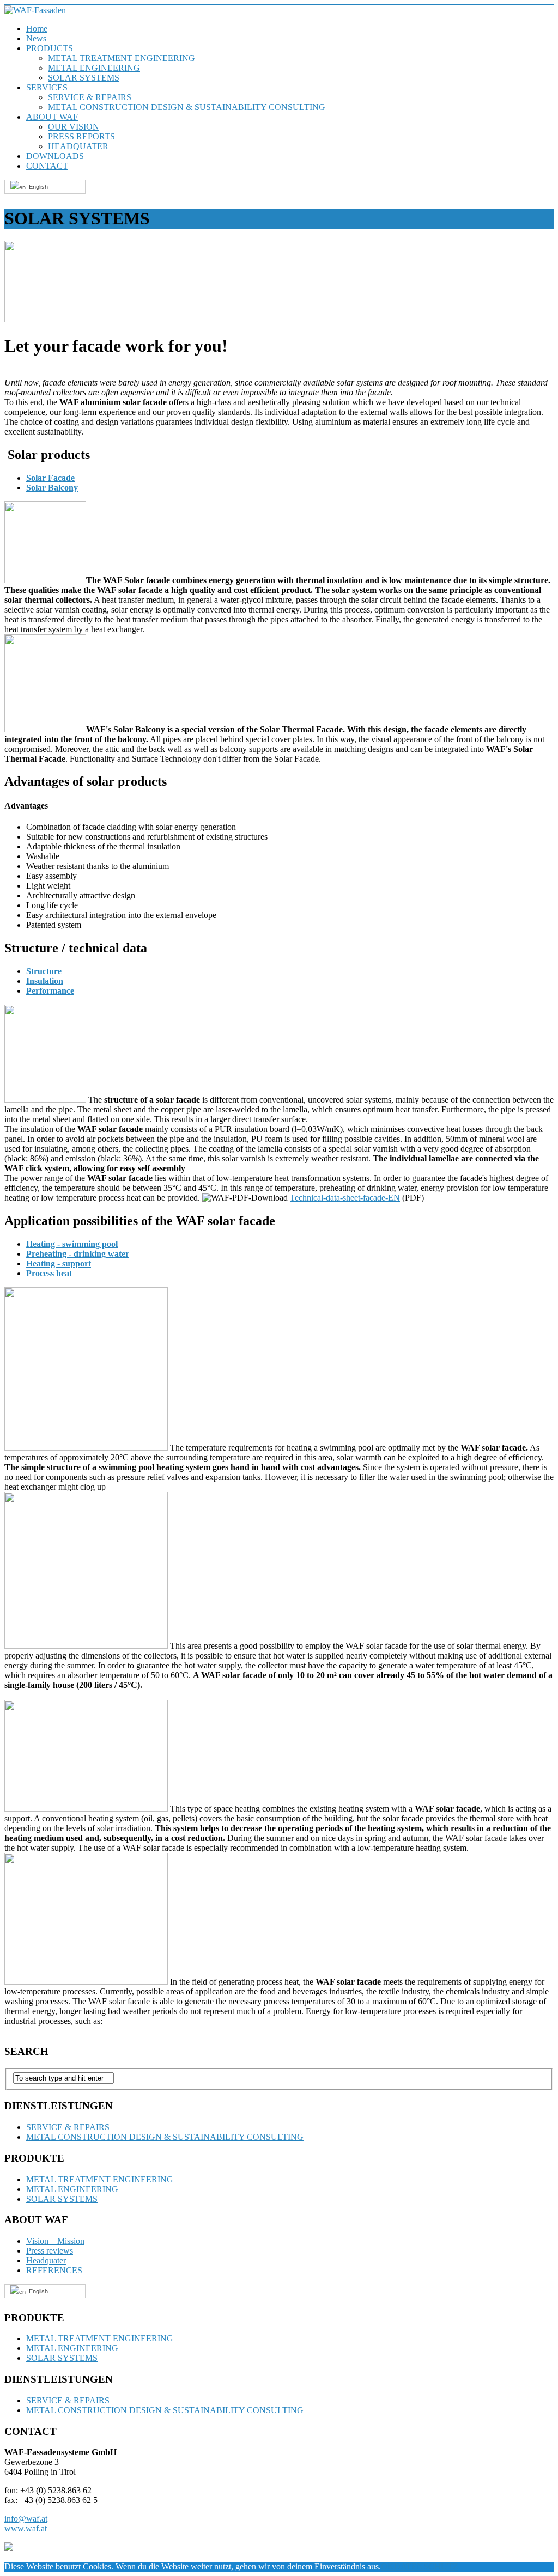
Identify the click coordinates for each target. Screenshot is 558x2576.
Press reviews (50, 2251)
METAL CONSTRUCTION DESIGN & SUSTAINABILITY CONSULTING (187, 107)
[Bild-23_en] (45, 580)
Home (37, 29)
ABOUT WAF (52, 117)
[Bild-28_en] (86, 1982)
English (37, 187)
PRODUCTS (50, 48)
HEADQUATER (78, 146)
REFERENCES (54, 2270)
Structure (44, 971)
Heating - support (59, 1263)
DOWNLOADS (55, 156)
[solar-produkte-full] (187, 319)
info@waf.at (26, 2519)
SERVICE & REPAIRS (90, 97)
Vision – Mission (55, 2241)
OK (387, 2566)
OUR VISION (74, 127)
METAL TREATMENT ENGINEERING (122, 58)
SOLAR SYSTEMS (84, 78)
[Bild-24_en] (86, 1448)
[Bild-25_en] (86, 1646)
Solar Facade (50, 478)
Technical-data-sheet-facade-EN (345, 1198)
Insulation (45, 981)
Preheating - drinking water (78, 1254)
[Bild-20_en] (45, 1100)
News (36, 38)
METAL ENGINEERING (94, 68)
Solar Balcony (52, 488)
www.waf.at (26, 2528)
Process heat (49, 1273)
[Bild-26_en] (86, 1809)
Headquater (46, 2260)
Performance (50, 991)
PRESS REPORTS (81, 136)
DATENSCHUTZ (426, 2566)
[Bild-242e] (45, 729)
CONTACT (47, 166)
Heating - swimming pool (72, 1244)
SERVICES (47, 87)
